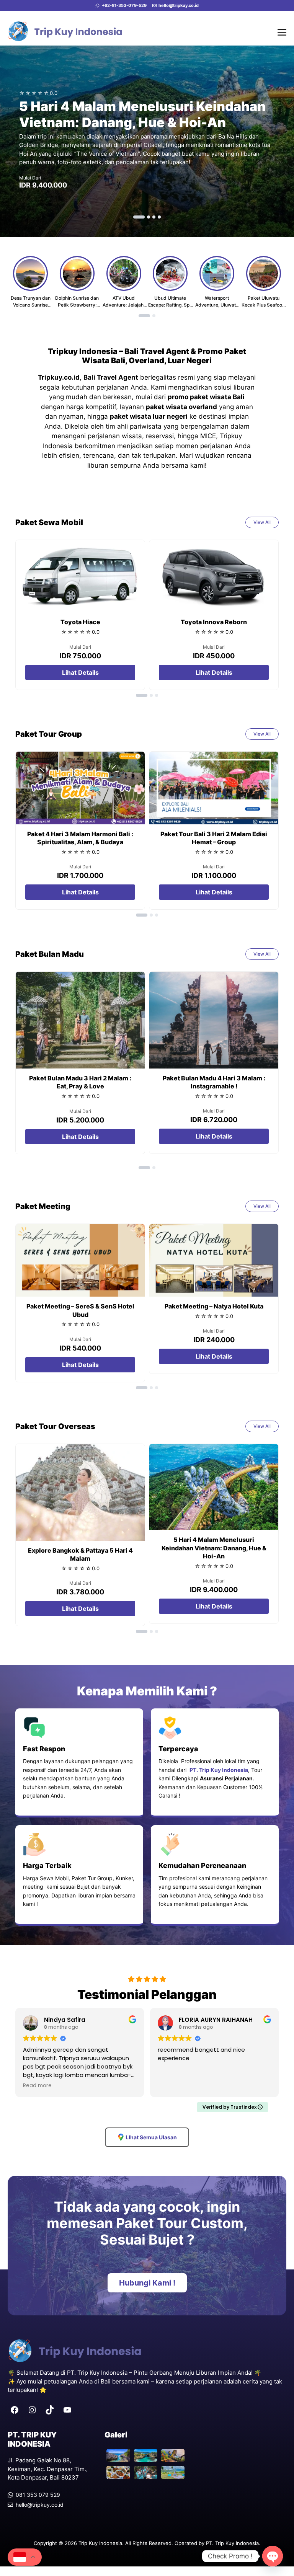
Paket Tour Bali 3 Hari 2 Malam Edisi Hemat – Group (214, 838)
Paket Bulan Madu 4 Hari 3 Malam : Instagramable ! (214, 1082)
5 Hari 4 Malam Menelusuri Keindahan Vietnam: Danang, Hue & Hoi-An (214, 1548)
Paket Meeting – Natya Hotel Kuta (214, 1306)
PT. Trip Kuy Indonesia (232, 2543)
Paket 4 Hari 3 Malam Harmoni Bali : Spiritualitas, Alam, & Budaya (80, 838)
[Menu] (282, 31)
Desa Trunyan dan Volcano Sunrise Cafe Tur (31, 305)
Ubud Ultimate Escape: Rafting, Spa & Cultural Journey (170, 305)
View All (262, 522)
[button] (139, 217)
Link (147, 141)
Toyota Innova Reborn (214, 622)
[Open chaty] (273, 2556)
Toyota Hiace (80, 622)
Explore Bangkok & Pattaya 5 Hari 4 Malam (80, 1555)
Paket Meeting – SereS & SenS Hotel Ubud (80, 1310)
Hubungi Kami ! (147, 2283)
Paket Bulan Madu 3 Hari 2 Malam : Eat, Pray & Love (80, 1082)
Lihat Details (80, 672)
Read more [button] (37, 2086)
